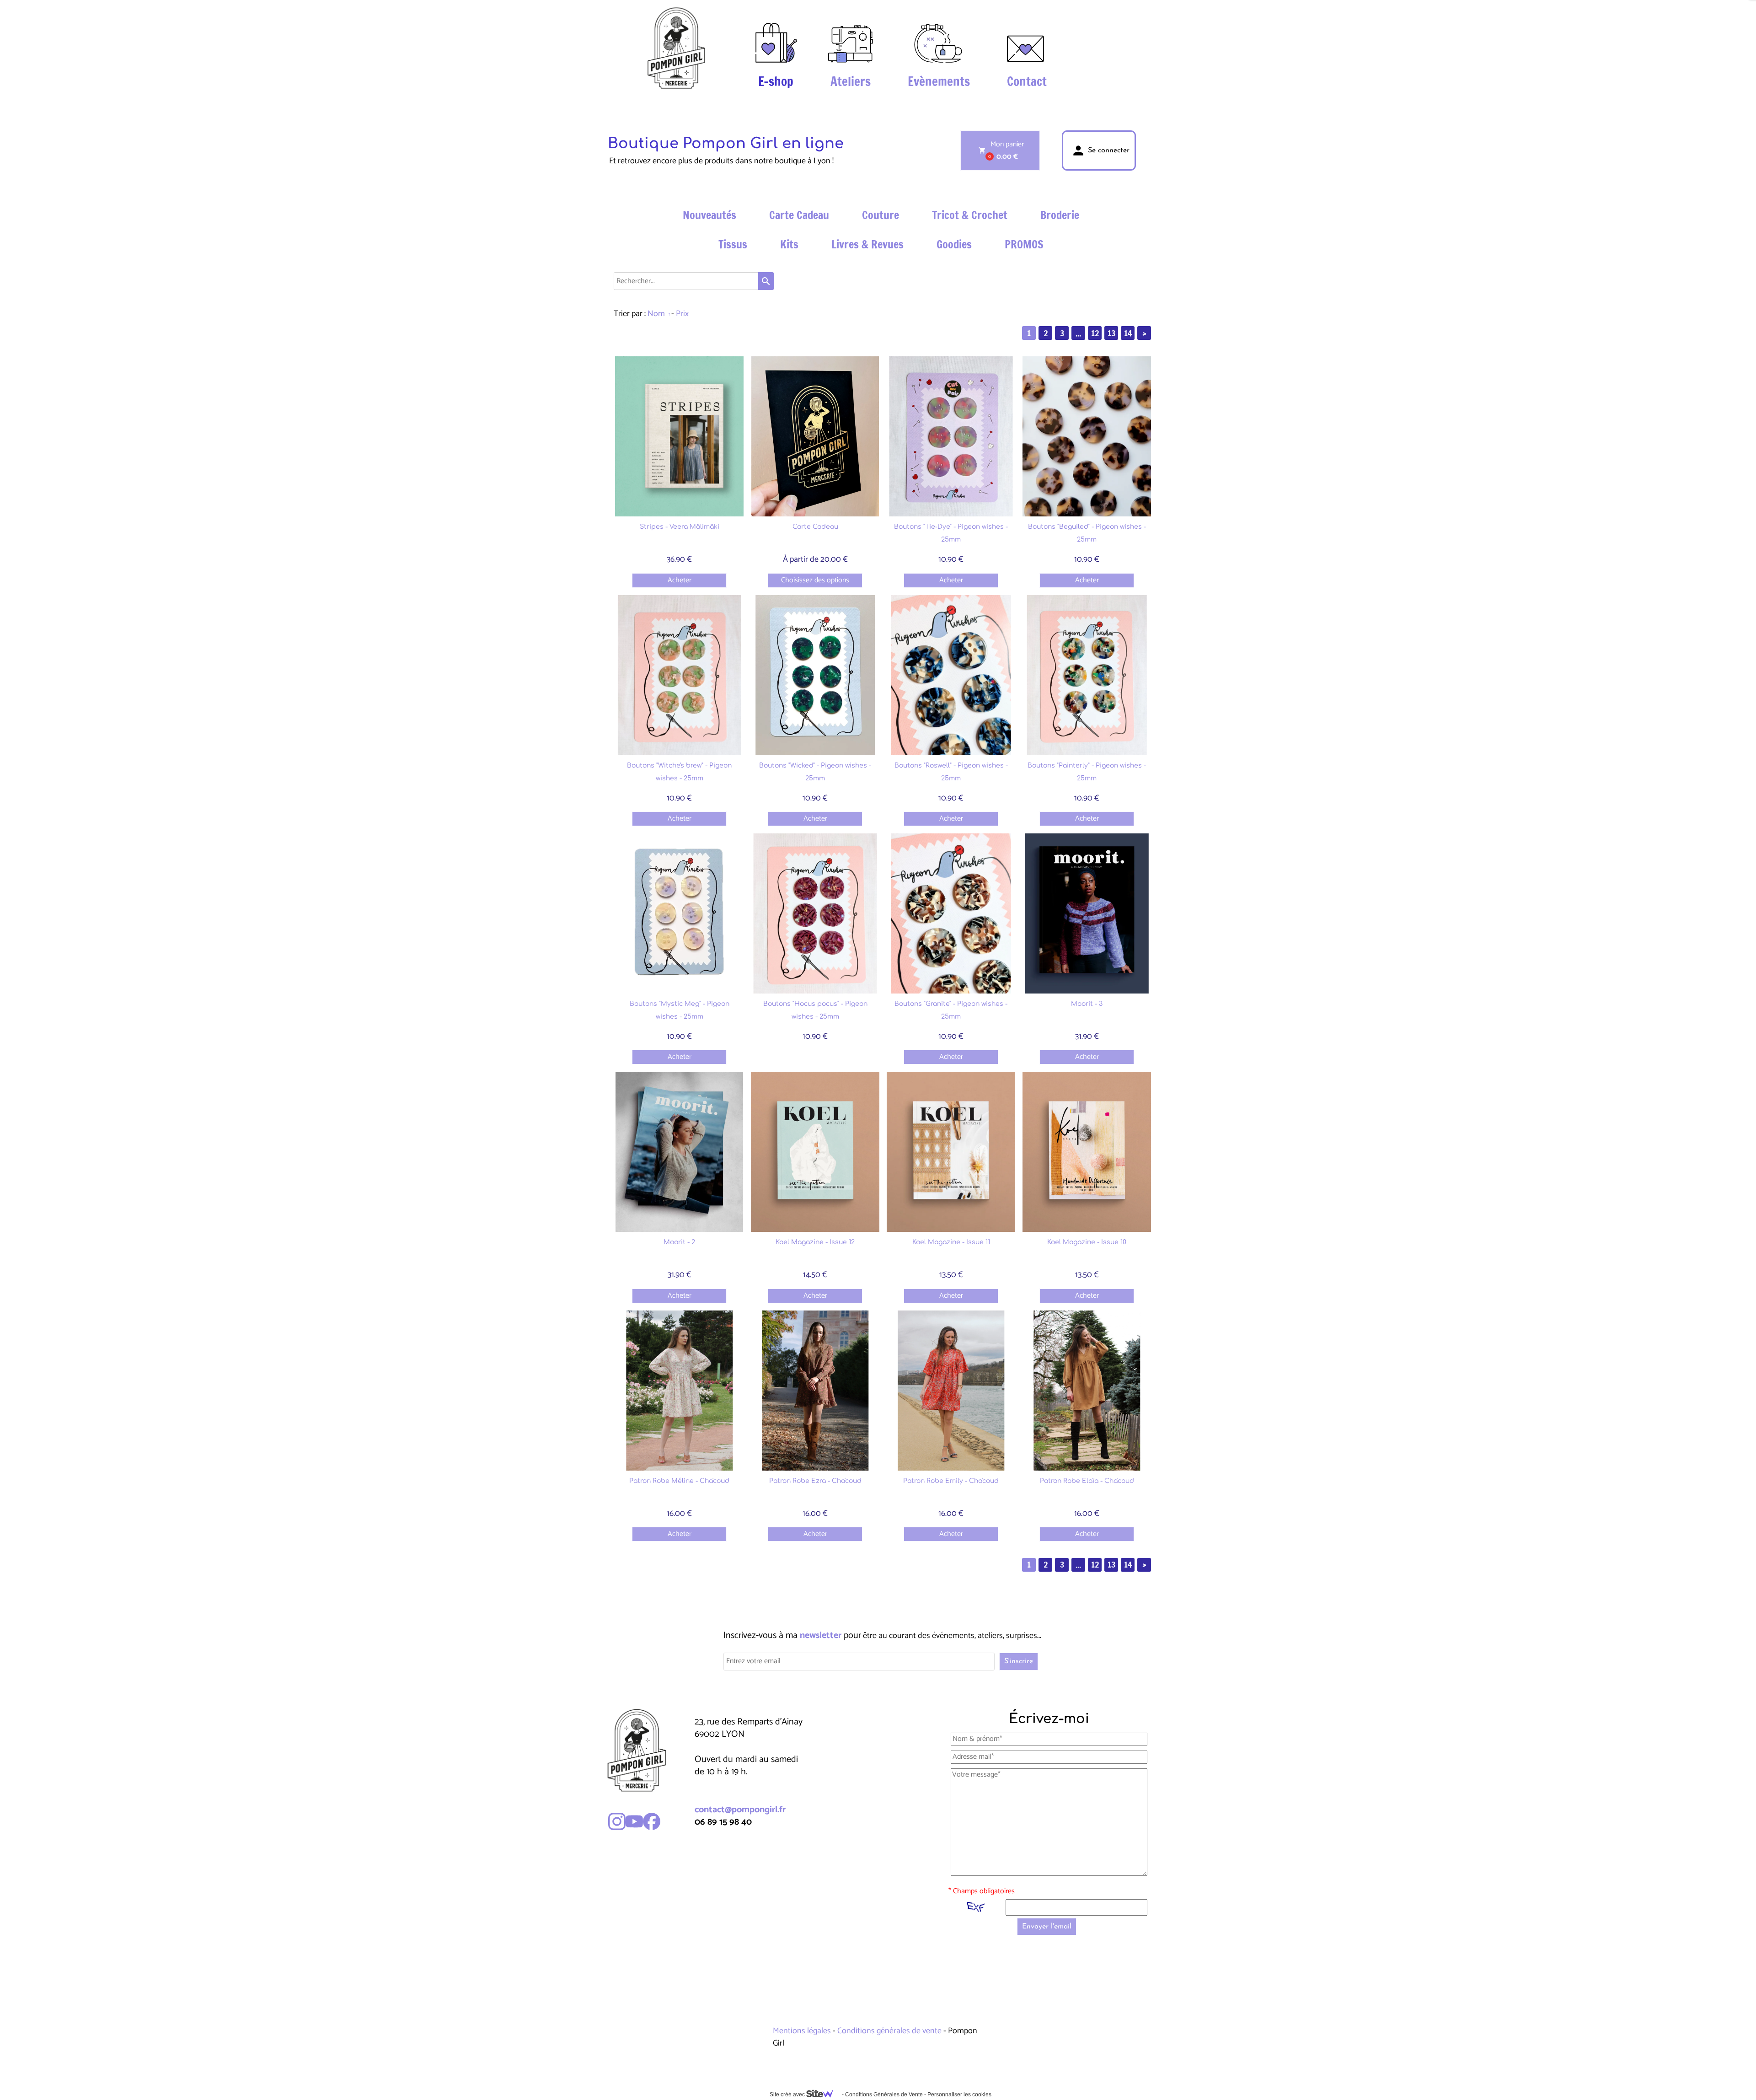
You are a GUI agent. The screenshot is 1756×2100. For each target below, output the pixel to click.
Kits (789, 244)
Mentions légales (803, 2031)
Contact (1027, 81)
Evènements (939, 81)
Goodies (954, 244)
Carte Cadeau (799, 215)
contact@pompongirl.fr (740, 1810)
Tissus (733, 244)
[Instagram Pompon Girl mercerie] (617, 1821)
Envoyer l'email (1047, 1927)
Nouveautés (709, 215)
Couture (881, 215)
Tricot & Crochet (970, 215)
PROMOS (1024, 244)
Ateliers (851, 81)
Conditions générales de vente (889, 2031)
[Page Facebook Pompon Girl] (652, 1821)
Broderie (1060, 215)
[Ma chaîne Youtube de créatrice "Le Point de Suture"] (634, 1821)
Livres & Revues (867, 244)
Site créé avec (788, 2095)
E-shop (776, 81)
